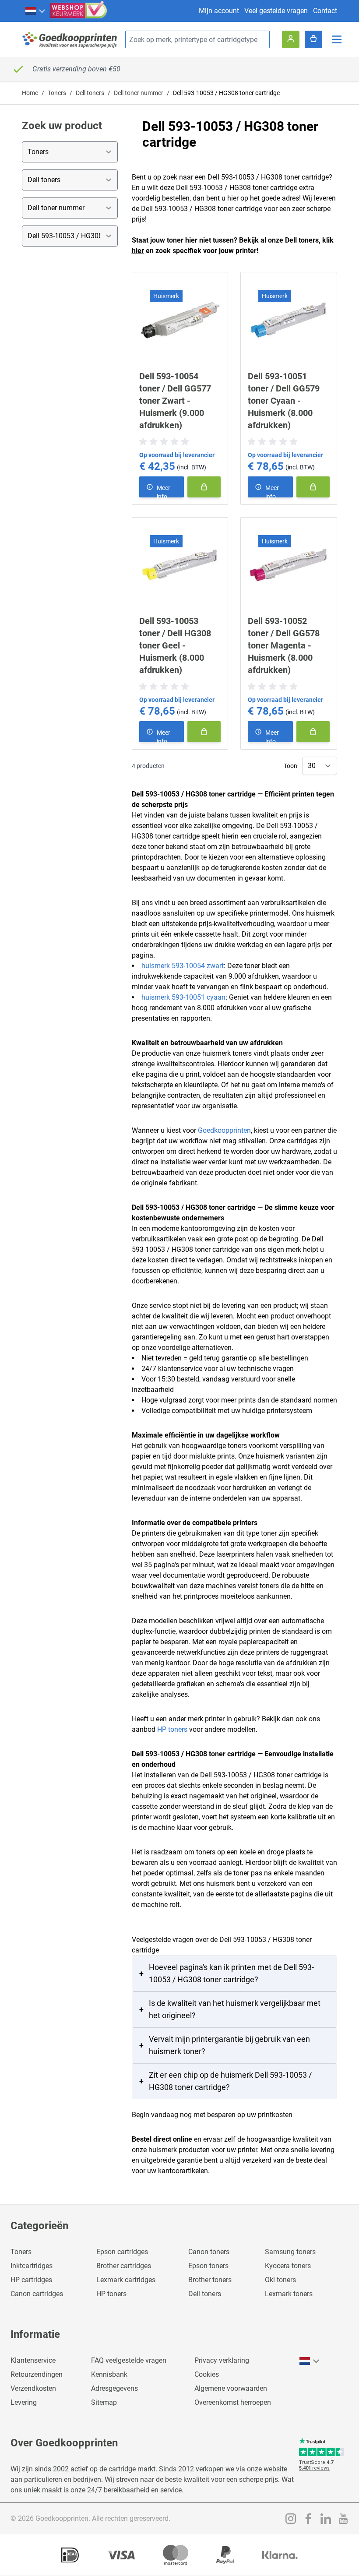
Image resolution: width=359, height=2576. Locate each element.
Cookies (207, 2374)
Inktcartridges (32, 2266)
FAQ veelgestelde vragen (129, 2360)
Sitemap (104, 2402)
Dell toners (90, 93)
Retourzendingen (37, 2374)
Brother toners (210, 2280)
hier (138, 251)
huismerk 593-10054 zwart (183, 966)
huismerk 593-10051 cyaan (183, 997)
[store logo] (70, 40)
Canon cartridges (37, 2294)
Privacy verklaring (222, 2360)
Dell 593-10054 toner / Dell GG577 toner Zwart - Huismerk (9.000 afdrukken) (175, 401)
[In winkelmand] (204, 487)
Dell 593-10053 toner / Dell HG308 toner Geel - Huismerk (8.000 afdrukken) (175, 645)
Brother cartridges (124, 2266)
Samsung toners (290, 2252)
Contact (325, 11)
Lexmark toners (289, 2294)
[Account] (291, 39)
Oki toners (280, 2280)
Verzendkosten (33, 2388)
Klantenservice (33, 2360)
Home (30, 93)
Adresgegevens (114, 2388)
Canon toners (209, 2252)
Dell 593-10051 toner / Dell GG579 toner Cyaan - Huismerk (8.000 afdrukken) (284, 401)
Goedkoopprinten (224, 1130)
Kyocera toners (288, 2266)
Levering (24, 2402)
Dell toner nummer (139, 93)
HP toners (172, 1729)
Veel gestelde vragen (276, 11)
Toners (57, 93)
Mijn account (219, 11)
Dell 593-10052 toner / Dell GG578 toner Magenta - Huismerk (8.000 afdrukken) (284, 645)
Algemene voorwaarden (231, 2388)
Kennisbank (109, 2374)
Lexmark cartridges (126, 2280)
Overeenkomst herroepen (233, 2402)
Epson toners (208, 2266)
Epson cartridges (122, 2252)
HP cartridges (31, 2280)
